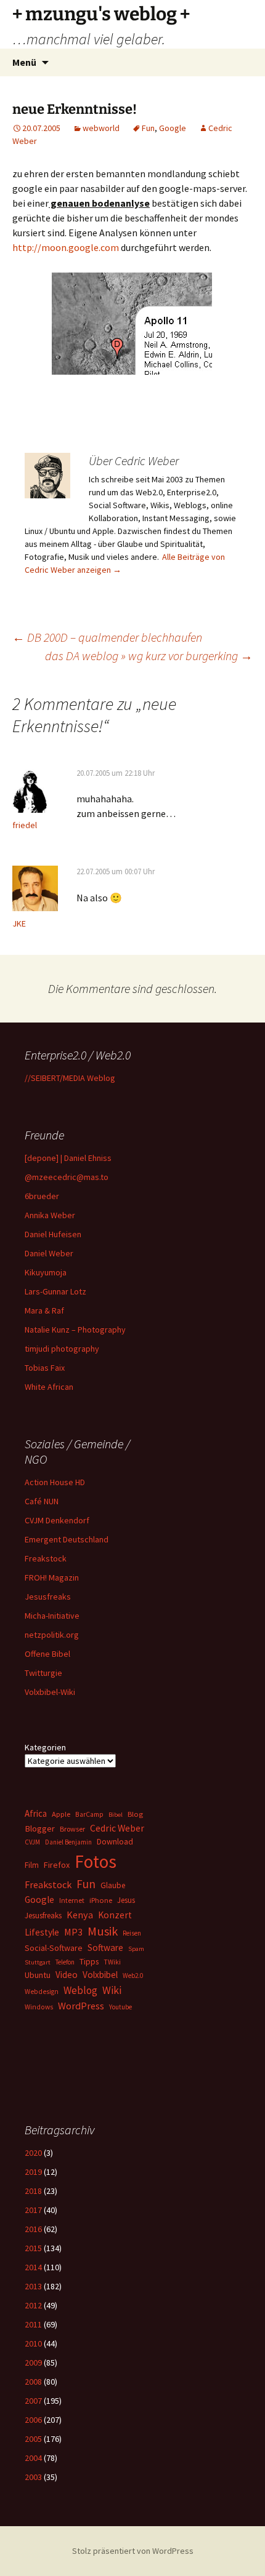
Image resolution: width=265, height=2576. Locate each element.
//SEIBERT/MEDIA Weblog (70, 1078)
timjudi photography (62, 1349)
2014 (33, 2267)
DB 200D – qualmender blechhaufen (107, 637)
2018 (33, 2191)
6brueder (42, 1196)
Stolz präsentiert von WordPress (133, 2551)
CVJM (32, 1842)
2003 (33, 2477)
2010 (33, 2343)
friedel (25, 825)
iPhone (101, 1900)
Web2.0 (133, 1976)
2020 (33, 2153)
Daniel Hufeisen (53, 1234)
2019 (33, 2172)
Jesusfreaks (48, 1597)
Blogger (40, 1828)
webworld (101, 128)
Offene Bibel (47, 1654)
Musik (103, 1931)
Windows (39, 2007)
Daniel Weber (49, 1253)
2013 (33, 2286)
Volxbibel (100, 1975)
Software (105, 1948)
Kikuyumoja (46, 1272)
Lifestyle (42, 1932)
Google (173, 128)
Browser (72, 1829)
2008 (33, 2382)
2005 (33, 2439)
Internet (72, 1900)
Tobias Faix (45, 1368)
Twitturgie (43, 1673)
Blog (135, 1814)
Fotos (96, 1861)
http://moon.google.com (66, 247)
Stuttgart (38, 1962)
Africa (36, 1813)
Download (115, 1841)
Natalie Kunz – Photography (75, 1330)
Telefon (65, 1962)
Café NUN (42, 1501)
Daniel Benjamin (68, 1842)
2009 (33, 2363)
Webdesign (42, 1992)
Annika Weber (50, 1215)
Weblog (80, 1990)
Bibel (116, 1815)
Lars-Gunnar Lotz (55, 1291)
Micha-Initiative (52, 1616)
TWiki (112, 1962)
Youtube (120, 2007)
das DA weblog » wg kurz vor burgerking (149, 656)
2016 (33, 2229)
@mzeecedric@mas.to (67, 1177)
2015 (33, 2248)
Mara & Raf (44, 1310)
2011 (33, 2324)
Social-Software (54, 1948)
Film (32, 1865)
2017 (33, 2210)
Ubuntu (38, 1975)
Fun (148, 128)
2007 (33, 2401)
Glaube (113, 1885)
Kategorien (45, 1747)
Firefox (57, 1865)
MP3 (73, 1932)
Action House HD (55, 1482)
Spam (136, 1949)
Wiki (112, 1990)
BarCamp (89, 1814)
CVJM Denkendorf (57, 1520)
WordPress (81, 2006)
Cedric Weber (117, 1828)
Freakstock (46, 1558)
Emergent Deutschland (67, 1539)
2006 (33, 2420)
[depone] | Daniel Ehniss (68, 1158)
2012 (33, 2305)
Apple (61, 1814)
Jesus (126, 1900)
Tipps (89, 1961)
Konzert (115, 1915)
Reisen (132, 1933)
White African (49, 1387)
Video (67, 1975)
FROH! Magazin (52, 1577)
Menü (24, 62)
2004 (33, 2458)
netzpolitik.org (52, 1635)
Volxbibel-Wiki (50, 1692)
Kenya (80, 1915)
